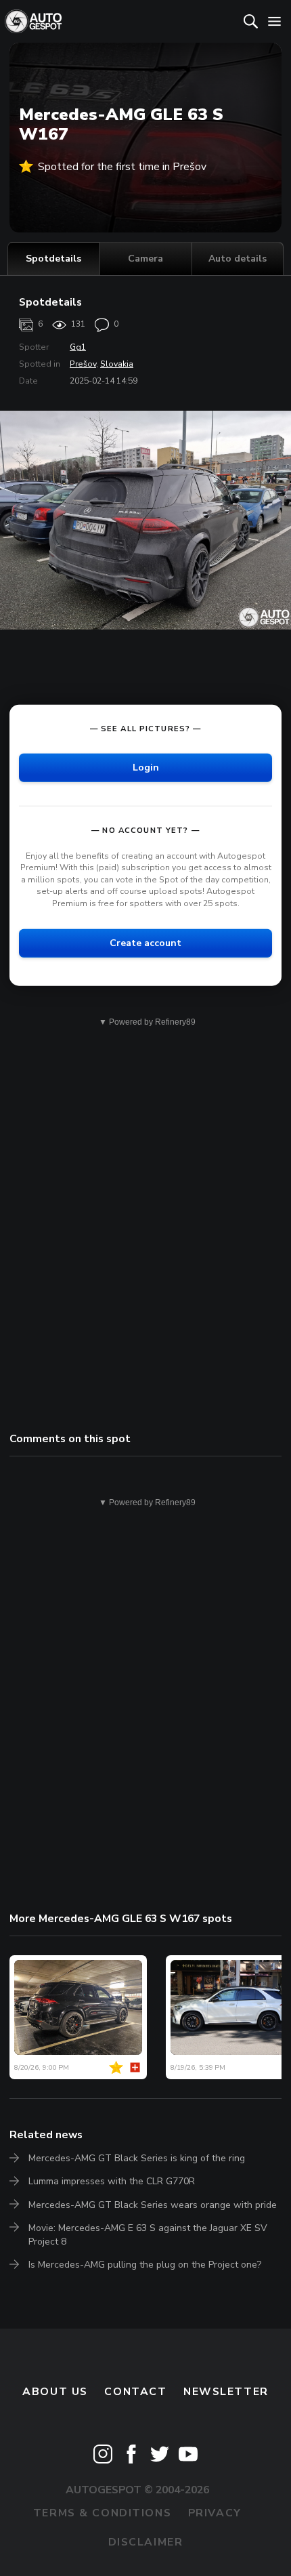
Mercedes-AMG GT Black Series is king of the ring (137, 2158)
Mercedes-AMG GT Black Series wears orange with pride (153, 2205)
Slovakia (117, 364)
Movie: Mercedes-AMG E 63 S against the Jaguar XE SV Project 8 (148, 2235)
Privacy (215, 2513)
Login (146, 767)
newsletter (226, 2392)
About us (55, 2392)
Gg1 (78, 347)
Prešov (83, 364)
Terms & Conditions (102, 2513)
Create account (145, 942)
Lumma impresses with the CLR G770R (112, 2181)
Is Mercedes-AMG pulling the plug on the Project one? (145, 2265)
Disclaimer (146, 2542)
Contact (135, 2392)
